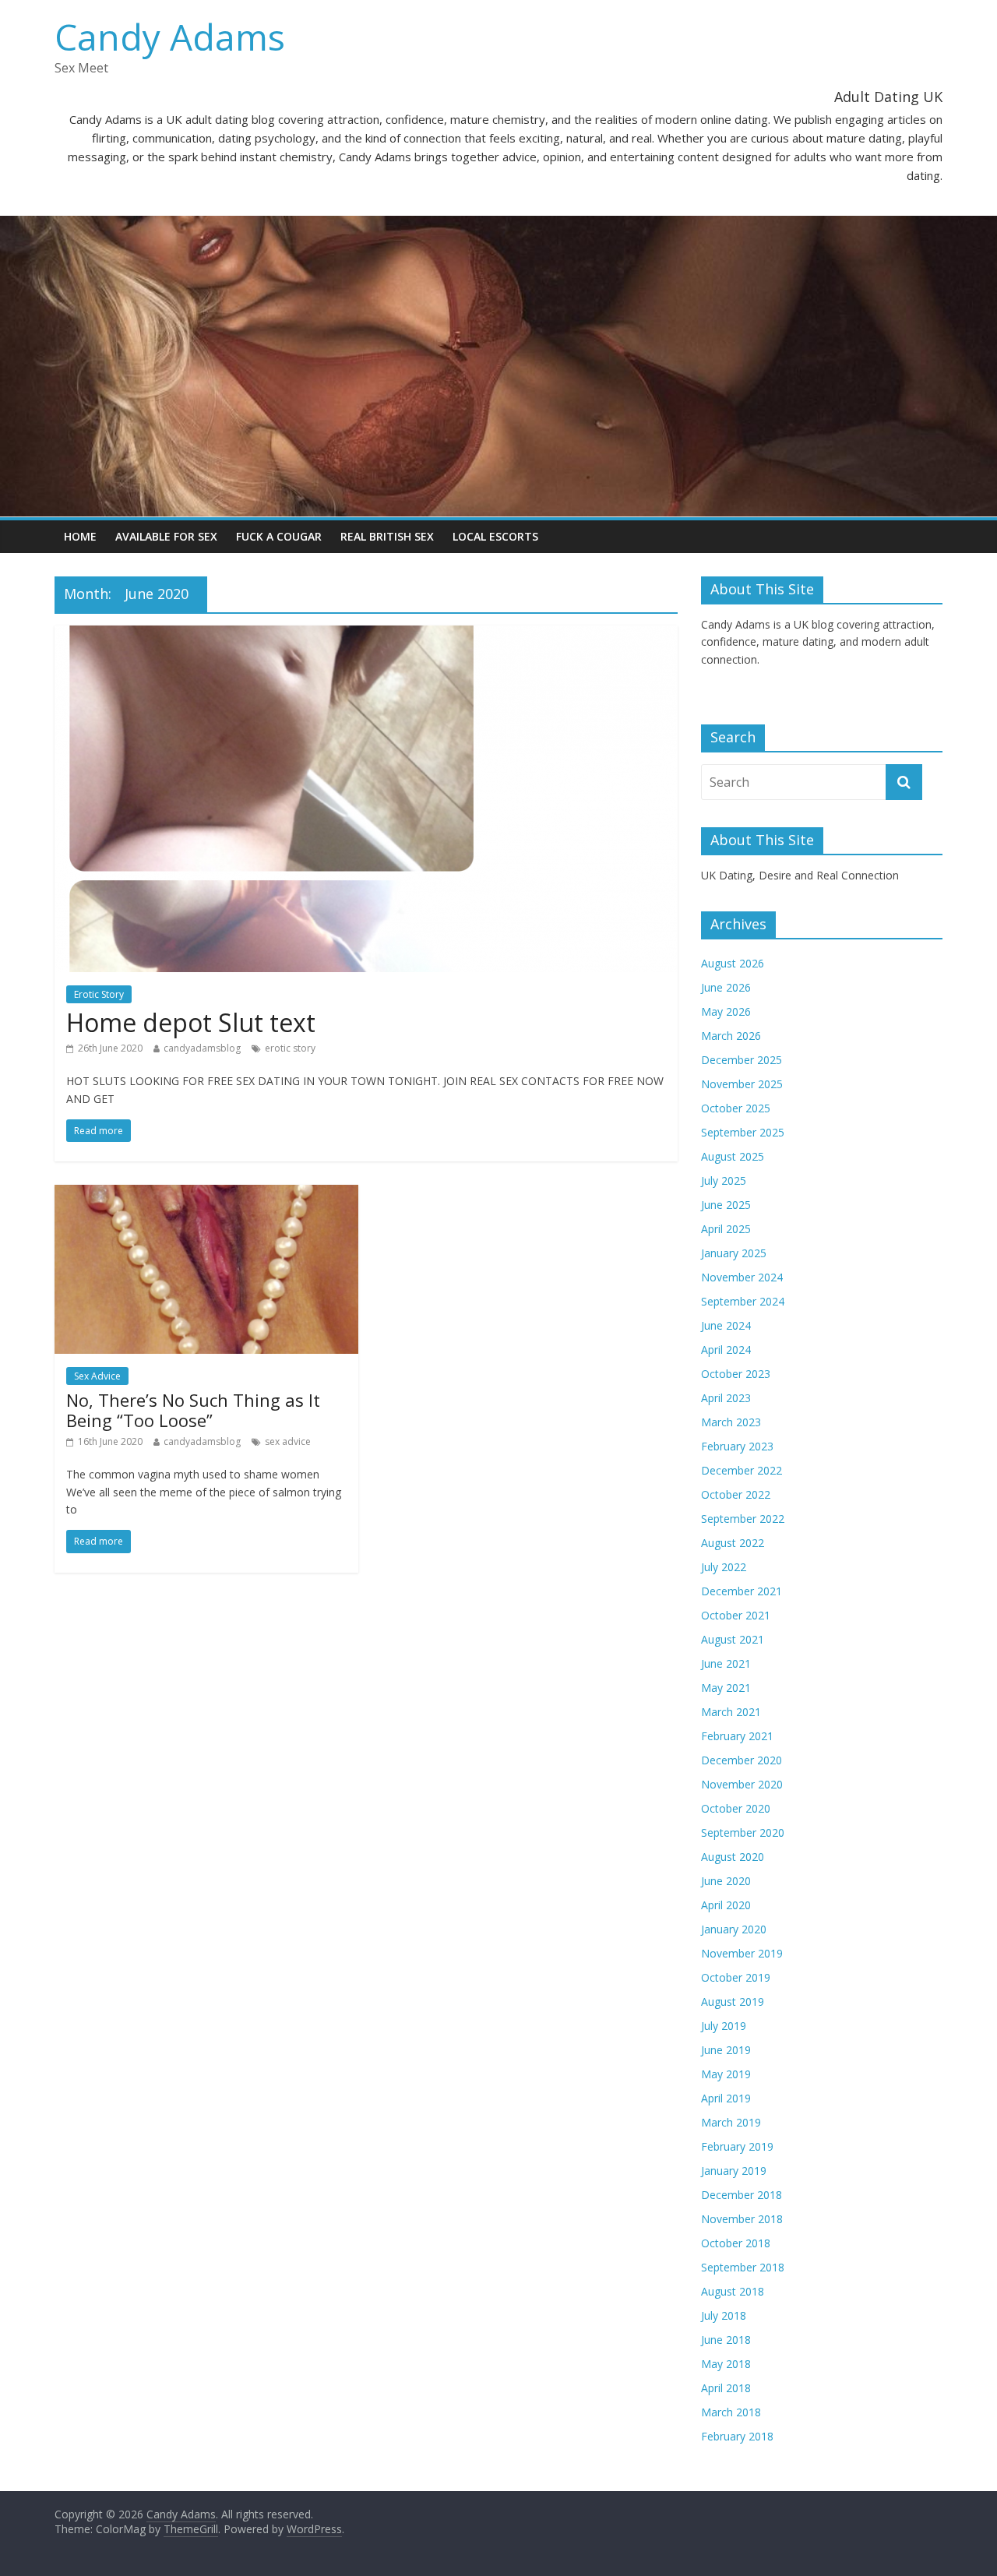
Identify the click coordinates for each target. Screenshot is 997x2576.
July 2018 (724, 2315)
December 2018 (742, 2195)
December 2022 (742, 1470)
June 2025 (726, 1205)
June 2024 (726, 1325)
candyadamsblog (202, 1048)
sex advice (288, 1441)
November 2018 (742, 2219)
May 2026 (726, 1011)
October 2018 (736, 2243)
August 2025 (733, 1156)
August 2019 (733, 2002)
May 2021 (726, 1688)
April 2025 (726, 1229)
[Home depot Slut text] (366, 635)
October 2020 (736, 1808)
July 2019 (724, 2026)
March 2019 (731, 2122)
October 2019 (736, 1977)
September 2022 (743, 1519)
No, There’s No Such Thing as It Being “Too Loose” (193, 1410)
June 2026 (726, 987)
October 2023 (736, 1374)
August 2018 (733, 2291)
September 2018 (743, 2267)
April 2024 (726, 1350)
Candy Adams (170, 37)
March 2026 (731, 1036)
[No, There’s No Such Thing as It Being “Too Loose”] (206, 1194)
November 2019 (742, 1953)
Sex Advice (97, 1376)
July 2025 (724, 1181)
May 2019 (726, 2074)
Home (80, 536)
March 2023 (731, 1422)
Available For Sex (166, 536)
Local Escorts (495, 536)
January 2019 (734, 2171)
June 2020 (726, 1881)
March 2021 (731, 1712)
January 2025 (734, 1253)
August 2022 (733, 1543)
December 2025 (742, 1060)
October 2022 (736, 1494)
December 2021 (742, 1591)
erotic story (290, 1048)
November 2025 (742, 1084)
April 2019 (726, 2098)
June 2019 (726, 2050)
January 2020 (734, 1929)
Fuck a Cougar (279, 536)
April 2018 (726, 2388)
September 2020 (743, 1832)
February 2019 (737, 2146)
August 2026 (733, 963)
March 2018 (731, 2412)
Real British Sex (387, 536)
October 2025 (736, 1108)
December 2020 (742, 1760)
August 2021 (733, 1639)
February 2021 (737, 1736)
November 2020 (742, 1784)
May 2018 (726, 2364)
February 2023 (737, 1446)
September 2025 (743, 1132)
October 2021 (736, 1615)
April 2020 (726, 1905)
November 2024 (742, 1277)
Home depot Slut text (191, 1022)
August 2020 (733, 1857)
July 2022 (724, 1567)
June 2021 (726, 1663)
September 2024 (743, 1301)
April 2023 (726, 1398)
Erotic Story (99, 994)
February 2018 (737, 2436)
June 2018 (726, 2340)
